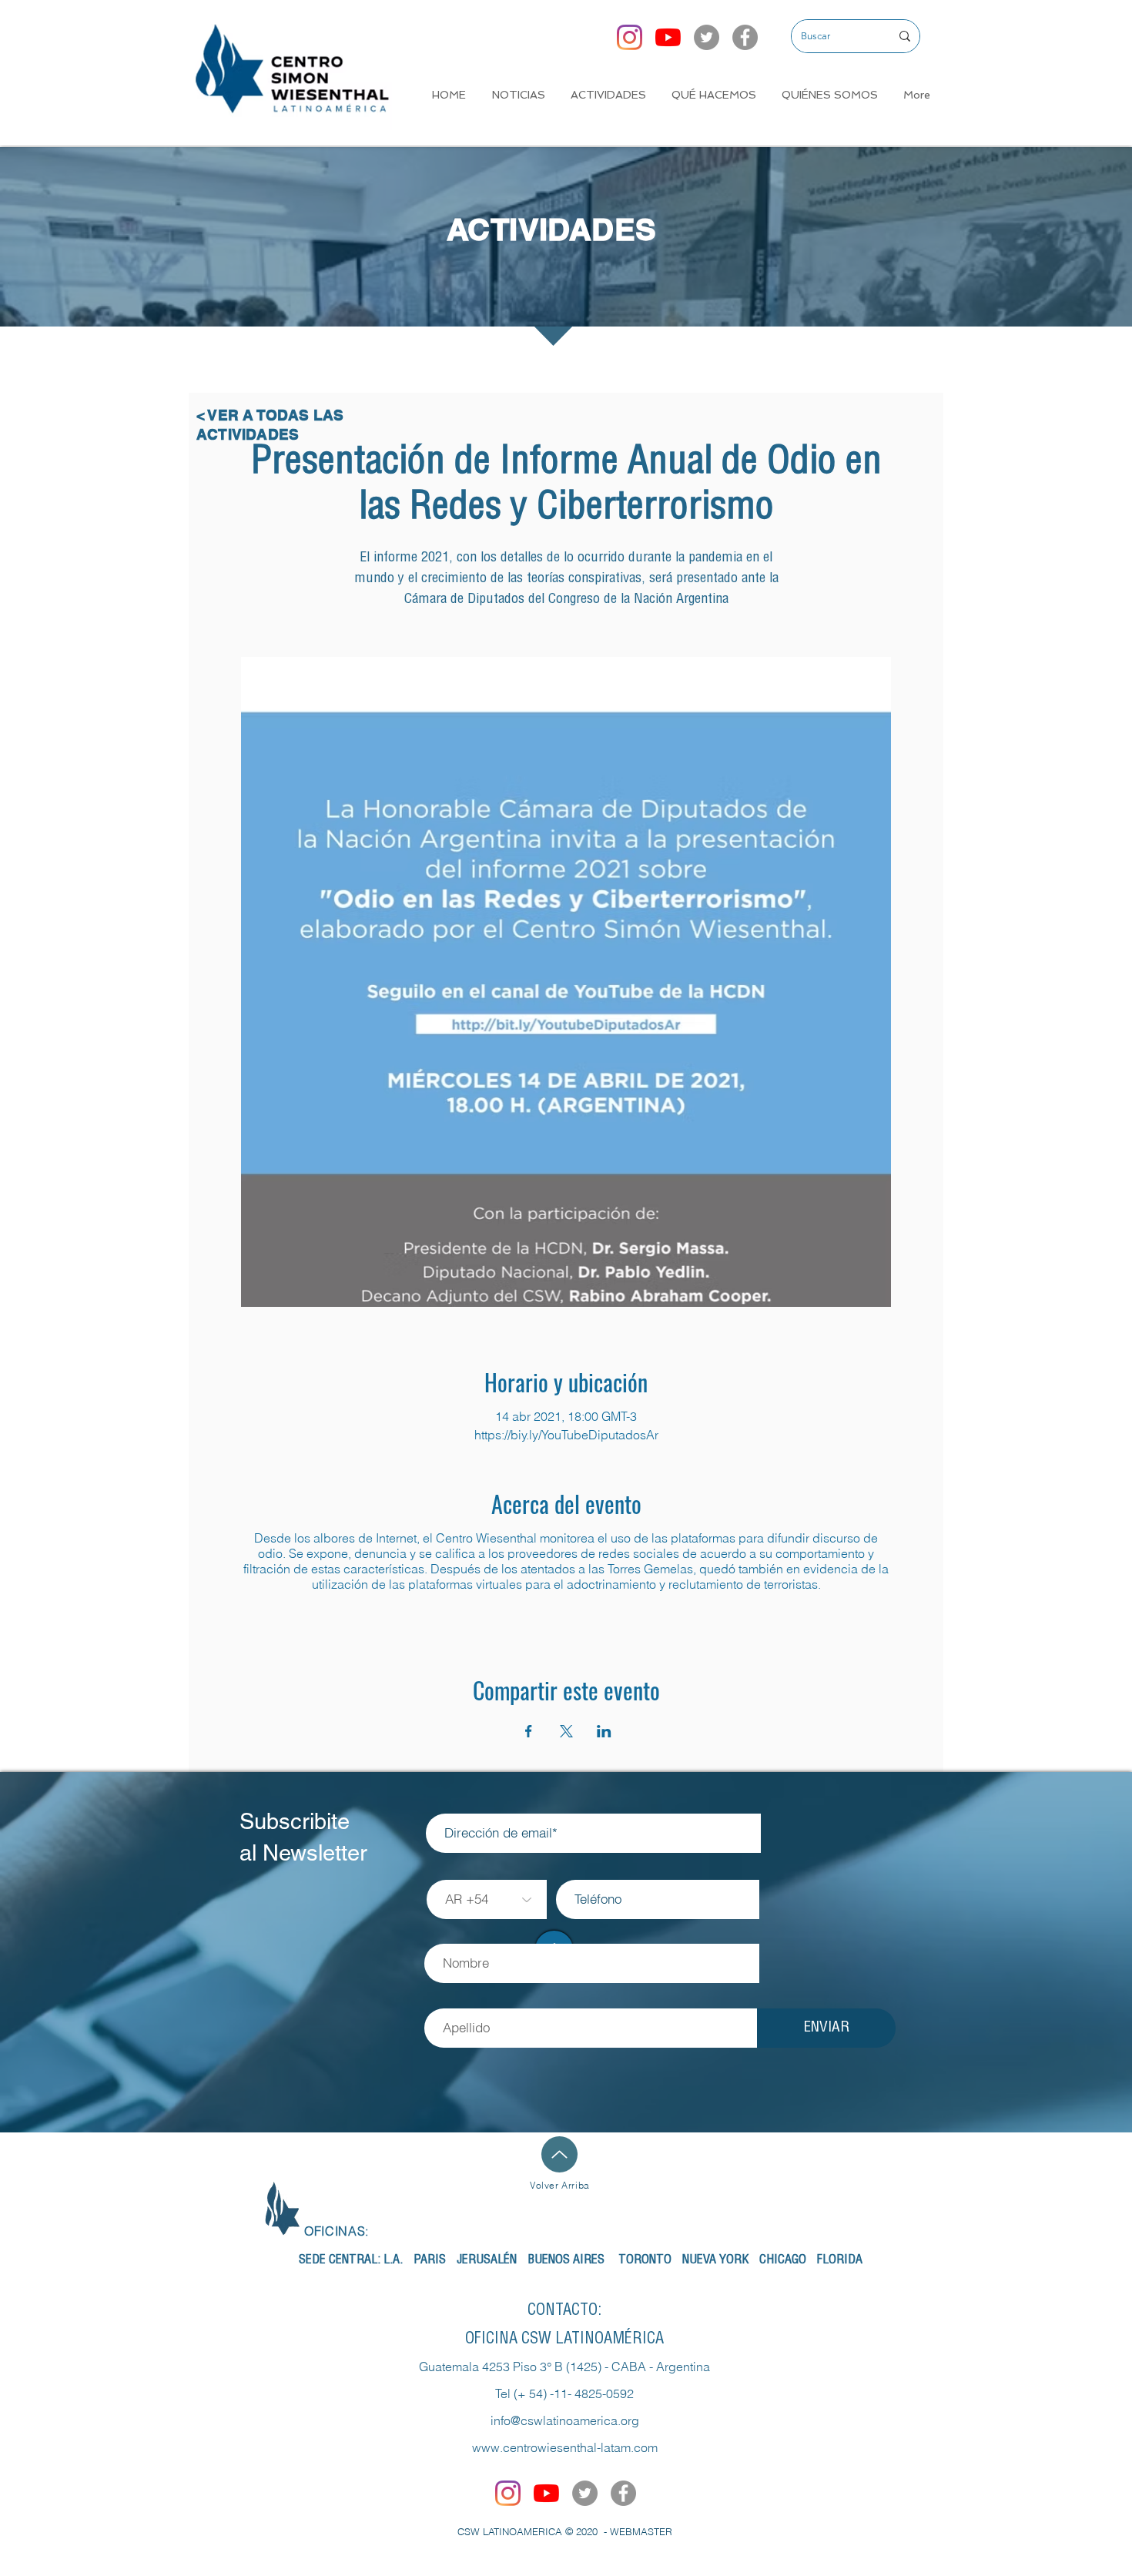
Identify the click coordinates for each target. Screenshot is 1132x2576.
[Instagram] (630, 37)
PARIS (430, 2261)
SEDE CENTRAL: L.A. (351, 2261)
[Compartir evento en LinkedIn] (604, 1731)
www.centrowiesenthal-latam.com (565, 2447)
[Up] (559, 2154)
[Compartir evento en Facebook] (529, 1731)
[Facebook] (745, 37)
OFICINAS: (337, 2231)
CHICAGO (783, 2261)
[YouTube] (668, 37)
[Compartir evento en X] (566, 1731)
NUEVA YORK (715, 2261)
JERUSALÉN (487, 2261)
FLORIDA (840, 2261)
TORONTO (645, 2261)
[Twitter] (707, 37)
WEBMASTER (641, 2531)
